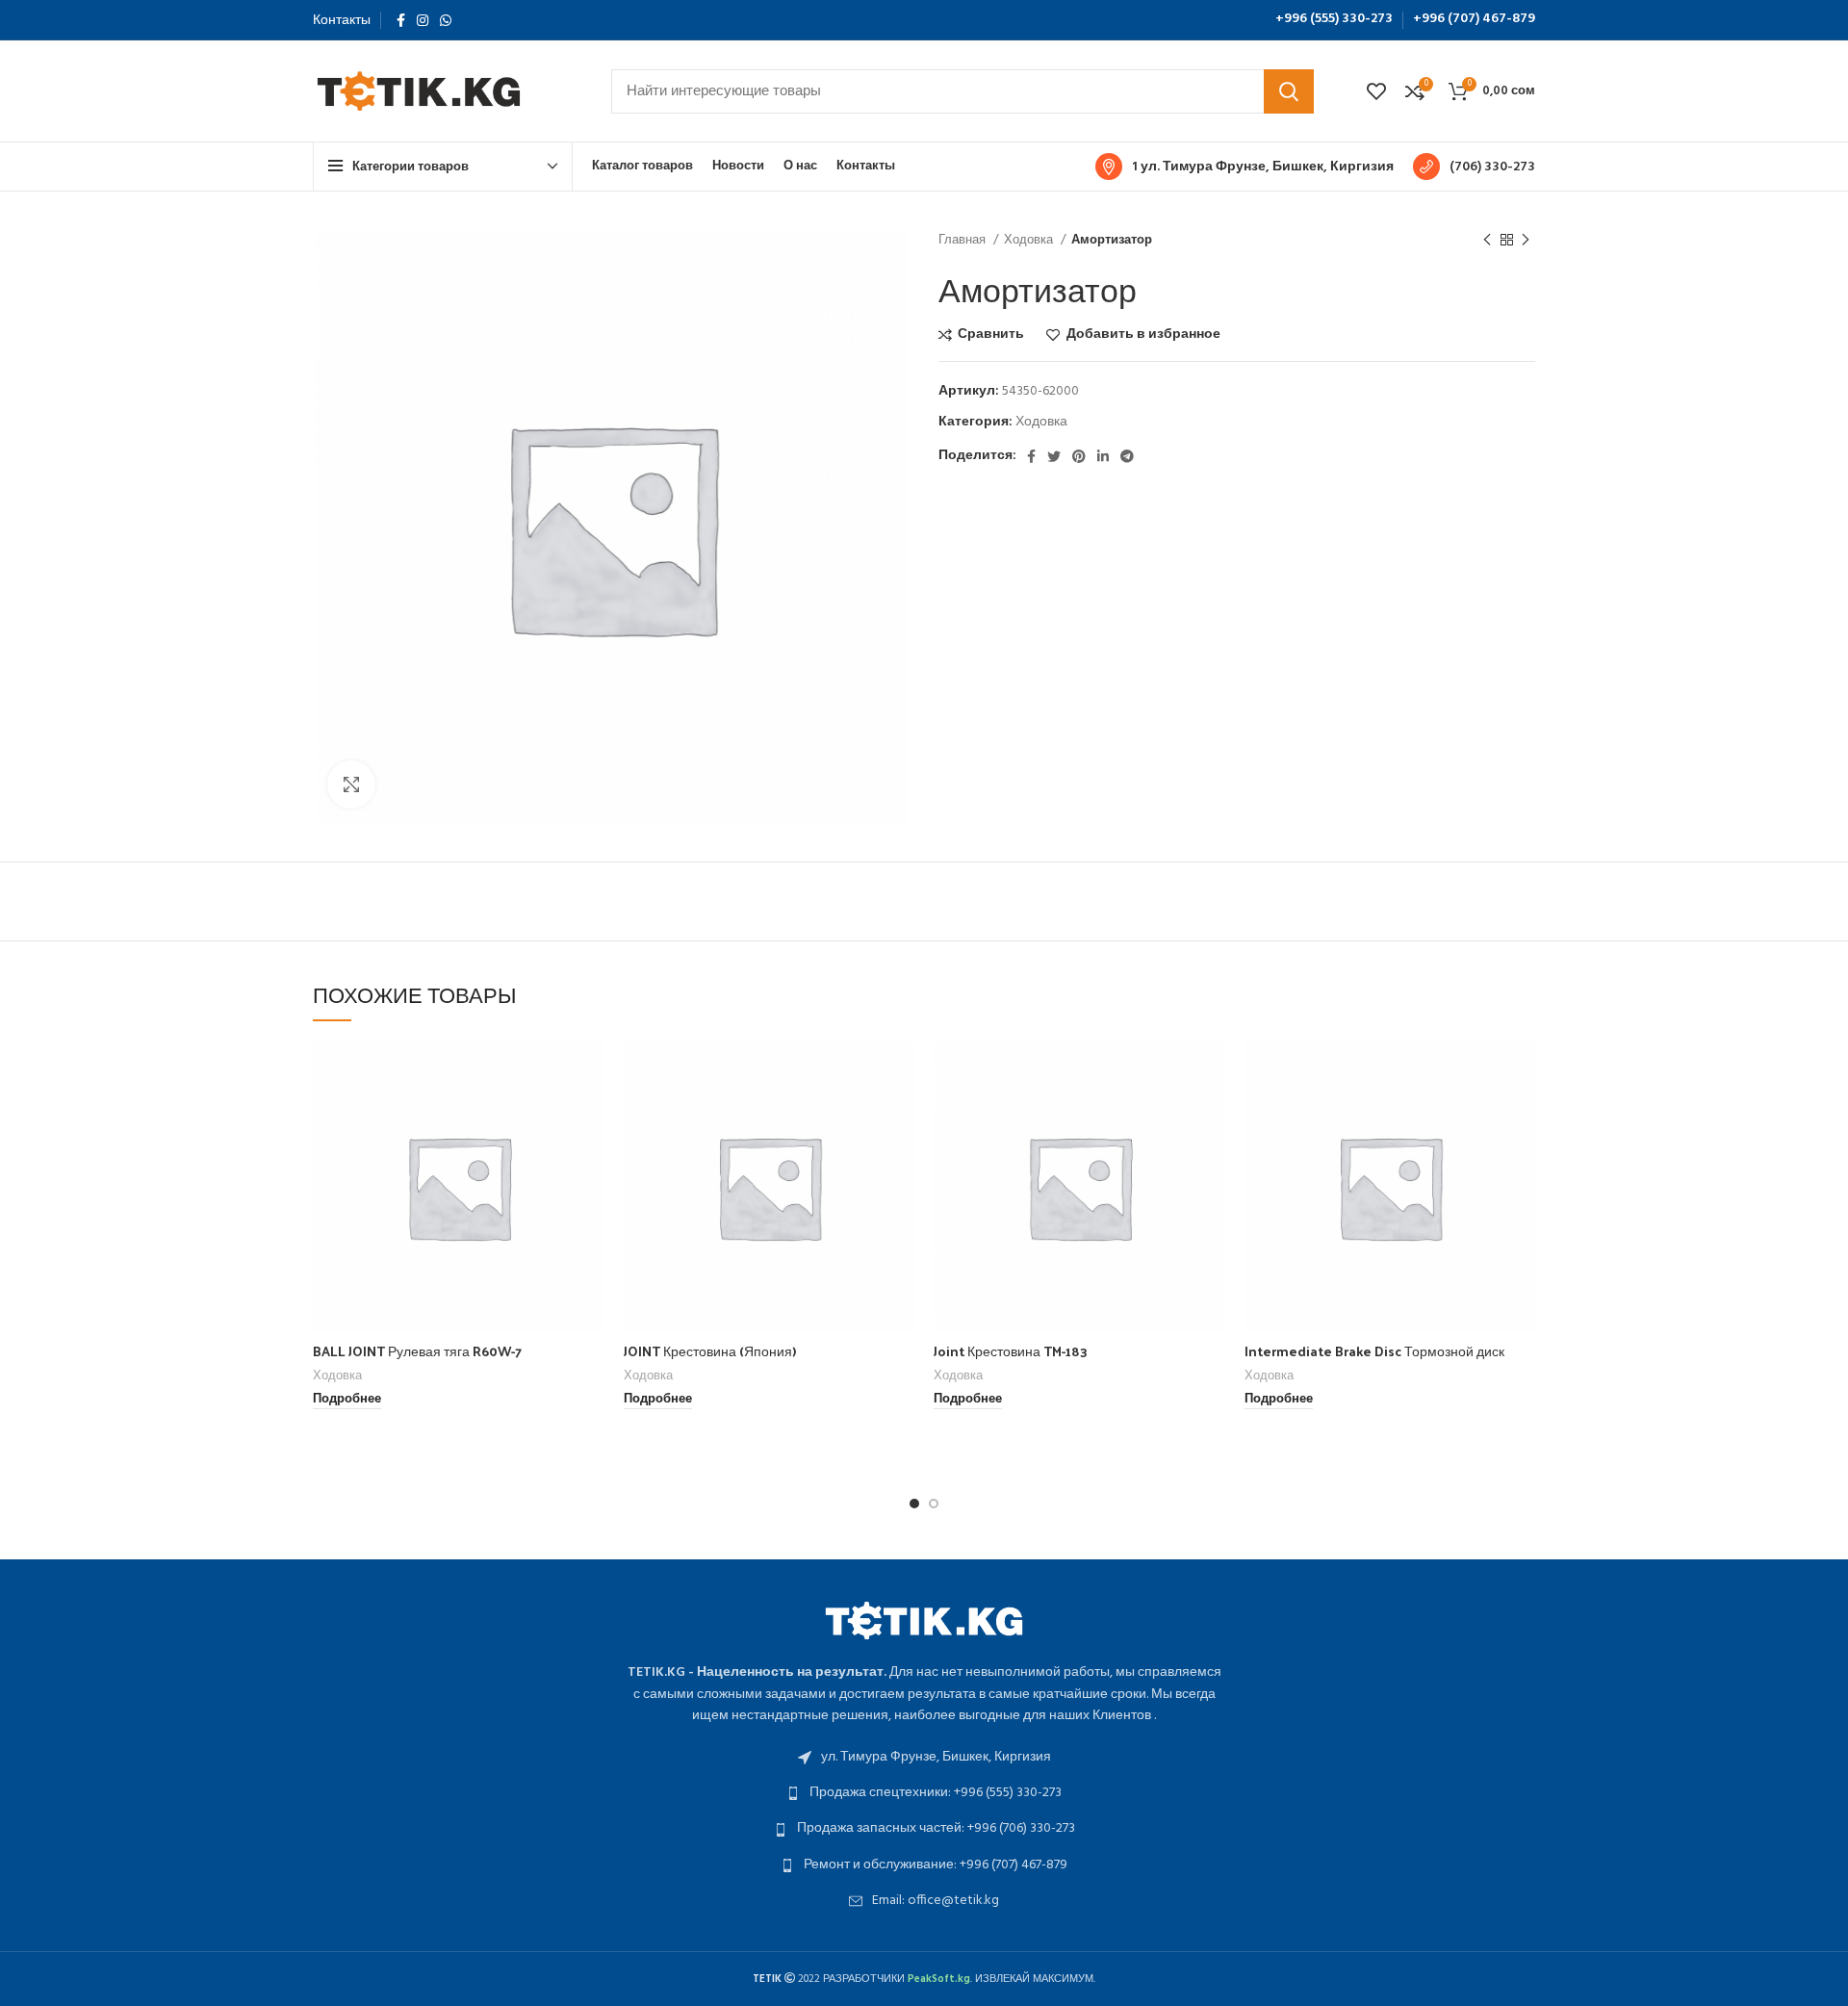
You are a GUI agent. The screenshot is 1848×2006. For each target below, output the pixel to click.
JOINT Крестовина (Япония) (710, 1351)
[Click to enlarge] (351, 784)
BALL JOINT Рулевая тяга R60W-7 (417, 1351)
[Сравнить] (590, 1073)
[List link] (924, 1758)
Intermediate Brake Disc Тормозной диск (1374, 1351)
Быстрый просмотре (590, 1116)
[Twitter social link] (1054, 456)
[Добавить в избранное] (590, 1159)
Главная (963, 240)
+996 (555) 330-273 (1334, 19)
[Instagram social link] (423, 20)
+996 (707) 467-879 (1474, 19)
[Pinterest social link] (1079, 456)
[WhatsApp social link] (446, 20)
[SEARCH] (1289, 91)
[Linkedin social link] (1103, 456)
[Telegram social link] (1127, 456)
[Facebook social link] (401, 20)
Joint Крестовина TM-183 (1011, 1351)
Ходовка (1030, 240)
